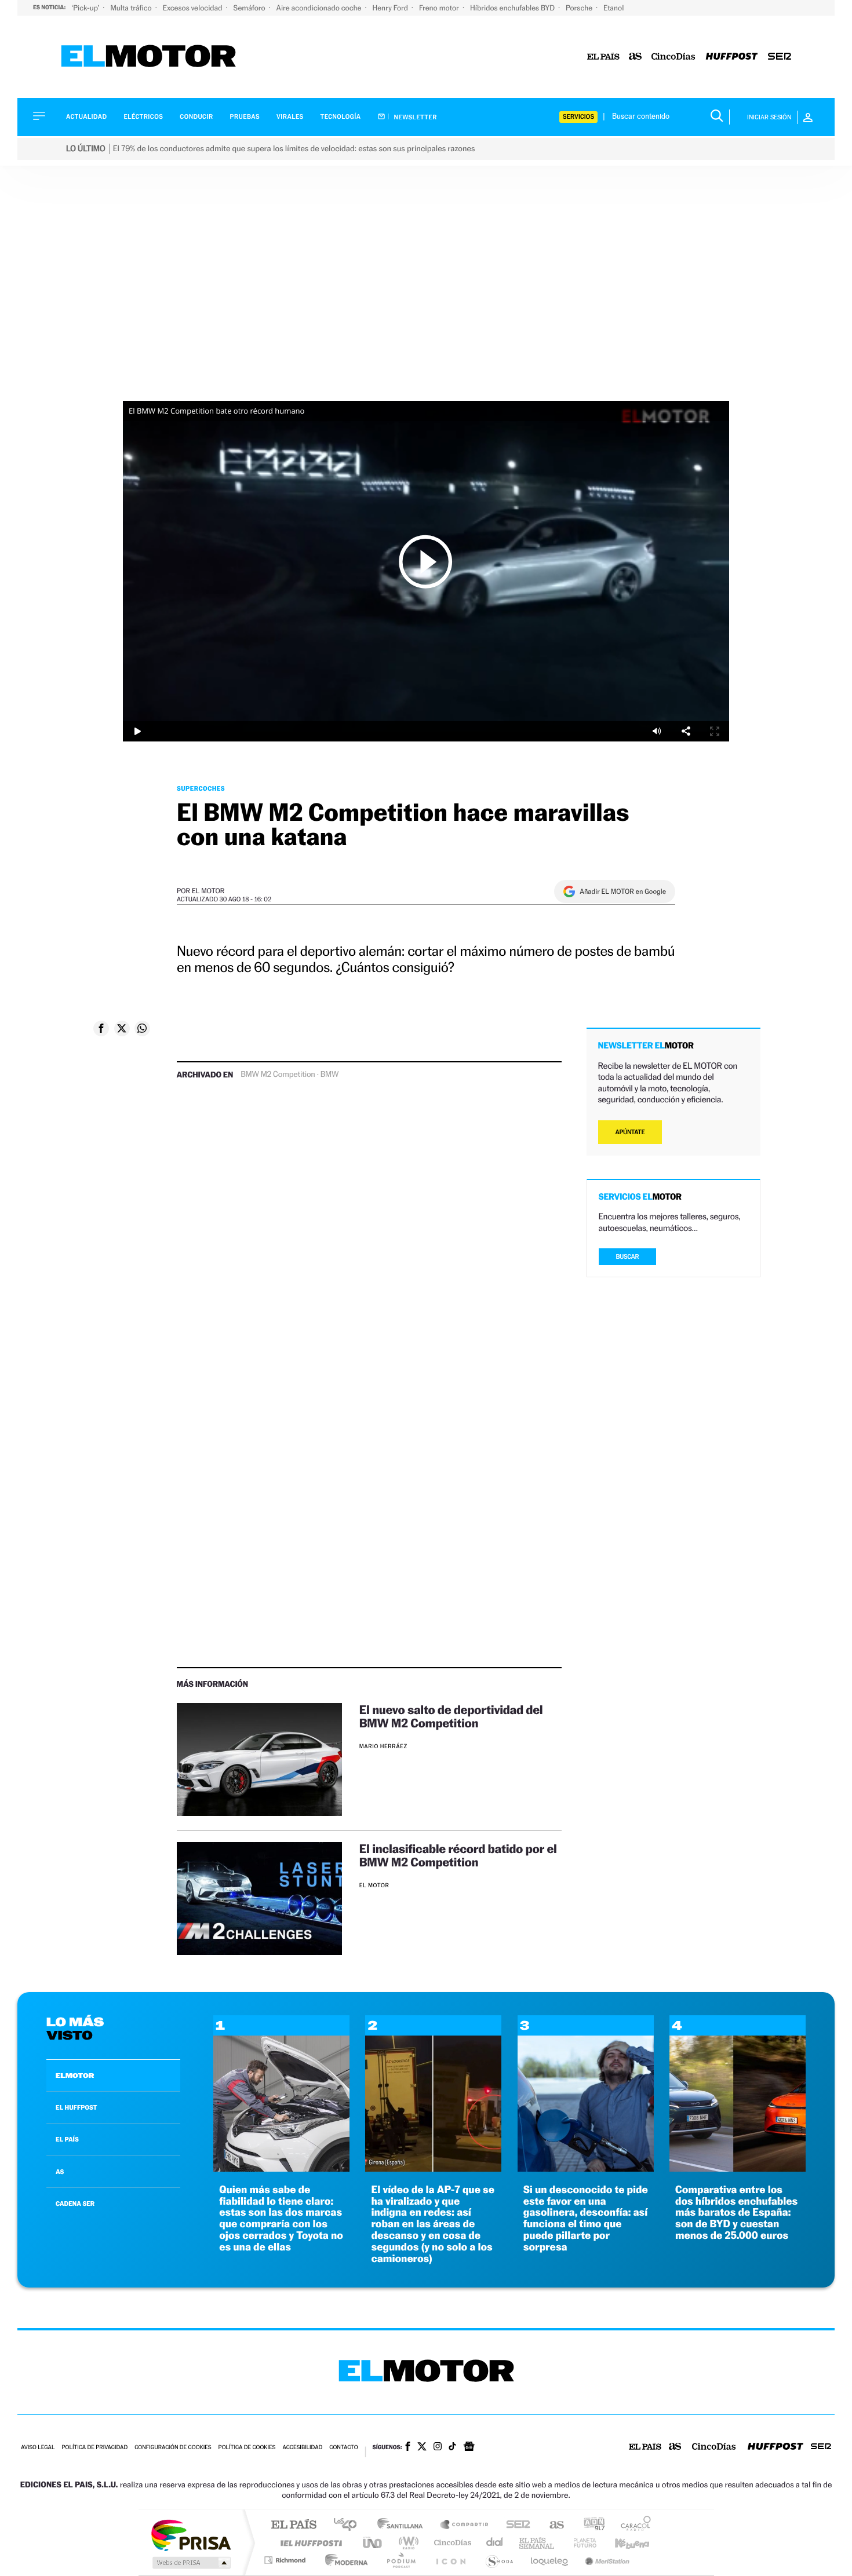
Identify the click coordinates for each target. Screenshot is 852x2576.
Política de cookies (247, 2448)
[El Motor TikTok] (452, 2447)
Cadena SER (515, 2525)
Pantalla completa (715, 731)
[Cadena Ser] (780, 57)
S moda (499, 2560)
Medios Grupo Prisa (190, 2563)
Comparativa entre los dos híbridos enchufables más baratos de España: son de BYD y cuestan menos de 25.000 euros (736, 2213)
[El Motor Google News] (469, 2447)
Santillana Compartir (465, 2525)
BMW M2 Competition (278, 1075)
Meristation (606, 2560)
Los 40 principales (349, 2525)
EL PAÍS (67, 2139)
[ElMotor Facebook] (408, 2447)
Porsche (580, 8)
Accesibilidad (302, 2448)
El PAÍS (294, 2525)
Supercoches (201, 788)
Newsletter (415, 117)
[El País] (603, 57)
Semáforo (250, 8)
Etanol (613, 8)
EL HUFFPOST (77, 2107)
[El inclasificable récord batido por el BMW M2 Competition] (259, 1899)
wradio (407, 2543)
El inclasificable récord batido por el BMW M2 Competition (458, 1855)
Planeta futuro (580, 2543)
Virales (290, 117)
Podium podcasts (400, 2560)
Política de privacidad (94, 2448)
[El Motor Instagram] (438, 2447)
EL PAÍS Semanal (538, 2543)
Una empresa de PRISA (191, 2535)
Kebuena (622, 2543)
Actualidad (86, 117)
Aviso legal (38, 2448)
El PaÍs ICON (450, 2560)
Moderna (343, 2560)
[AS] (636, 57)
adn (590, 2525)
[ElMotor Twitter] (422, 2448)
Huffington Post (309, 2543)
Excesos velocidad (194, 8)
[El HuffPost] (732, 57)
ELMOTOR (75, 2076)
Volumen (657, 731)
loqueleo (550, 2560)
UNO (373, 2543)
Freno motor (440, 8)
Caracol (632, 2525)
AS (60, 2172)
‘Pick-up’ (86, 8)
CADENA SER (75, 2204)
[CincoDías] (673, 57)
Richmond (286, 2560)
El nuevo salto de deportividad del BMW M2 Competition (451, 1716)
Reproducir (426, 561)
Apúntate (630, 1132)
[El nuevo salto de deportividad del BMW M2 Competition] (259, 1760)
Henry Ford (391, 8)
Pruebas (245, 117)
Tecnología (341, 117)
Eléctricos (143, 117)
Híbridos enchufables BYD (513, 8)
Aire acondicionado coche (320, 8)
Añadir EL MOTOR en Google (623, 891)
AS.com (551, 2525)
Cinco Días (451, 2543)
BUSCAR (628, 1257)
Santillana (403, 2525)
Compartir (686, 731)
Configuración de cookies (173, 2448)
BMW (330, 1075)
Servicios (578, 117)
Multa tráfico (132, 8)
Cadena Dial (495, 2543)
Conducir (196, 117)
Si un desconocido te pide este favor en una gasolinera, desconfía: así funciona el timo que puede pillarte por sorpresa (586, 2219)
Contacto (343, 2448)
